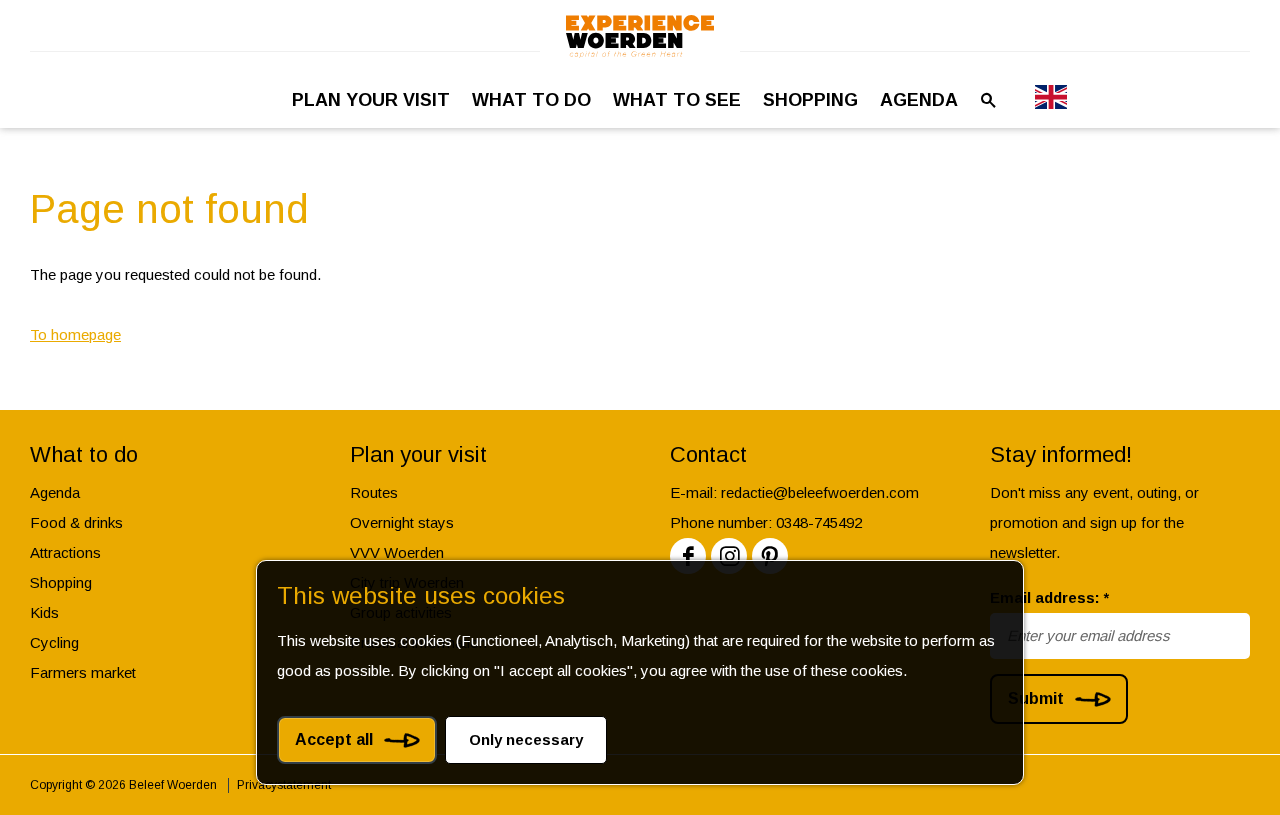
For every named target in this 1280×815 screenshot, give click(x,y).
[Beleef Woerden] (640, 37)
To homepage (75, 334)
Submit (1036, 698)
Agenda (55, 492)
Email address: (1049, 597)
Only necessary (526, 739)
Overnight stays (402, 522)
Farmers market (83, 672)
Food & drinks (76, 522)
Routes (374, 492)
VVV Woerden (397, 552)
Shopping (61, 582)
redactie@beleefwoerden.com (820, 492)
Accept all (334, 739)
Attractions (65, 552)
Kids (44, 612)
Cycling (54, 642)
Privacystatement (284, 785)
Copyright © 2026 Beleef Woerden (123, 785)
